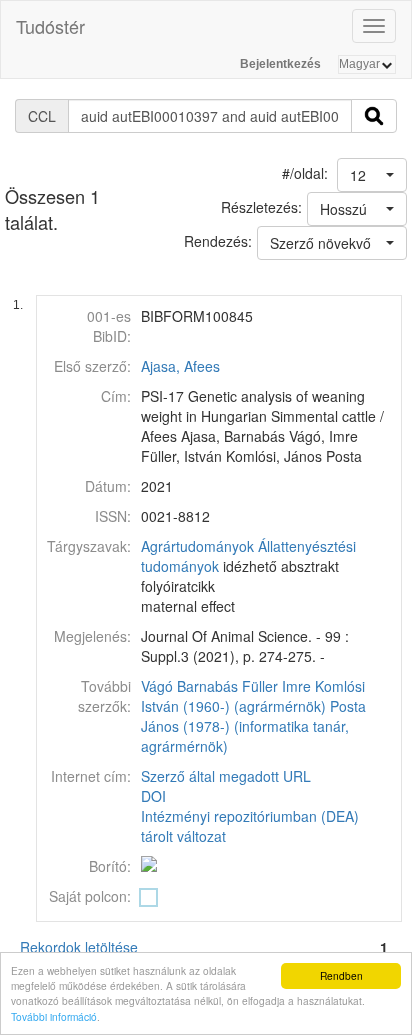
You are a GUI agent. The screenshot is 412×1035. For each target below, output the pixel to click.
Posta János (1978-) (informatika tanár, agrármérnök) (253, 726)
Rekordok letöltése (79, 947)
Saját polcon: (90, 896)
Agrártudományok (197, 546)
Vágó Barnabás (189, 686)
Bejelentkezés (280, 64)
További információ (54, 1016)
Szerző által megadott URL (226, 776)
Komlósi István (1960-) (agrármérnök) (253, 696)
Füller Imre (276, 686)
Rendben (341, 975)
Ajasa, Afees (180, 366)
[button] (372, 175)
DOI (153, 796)
